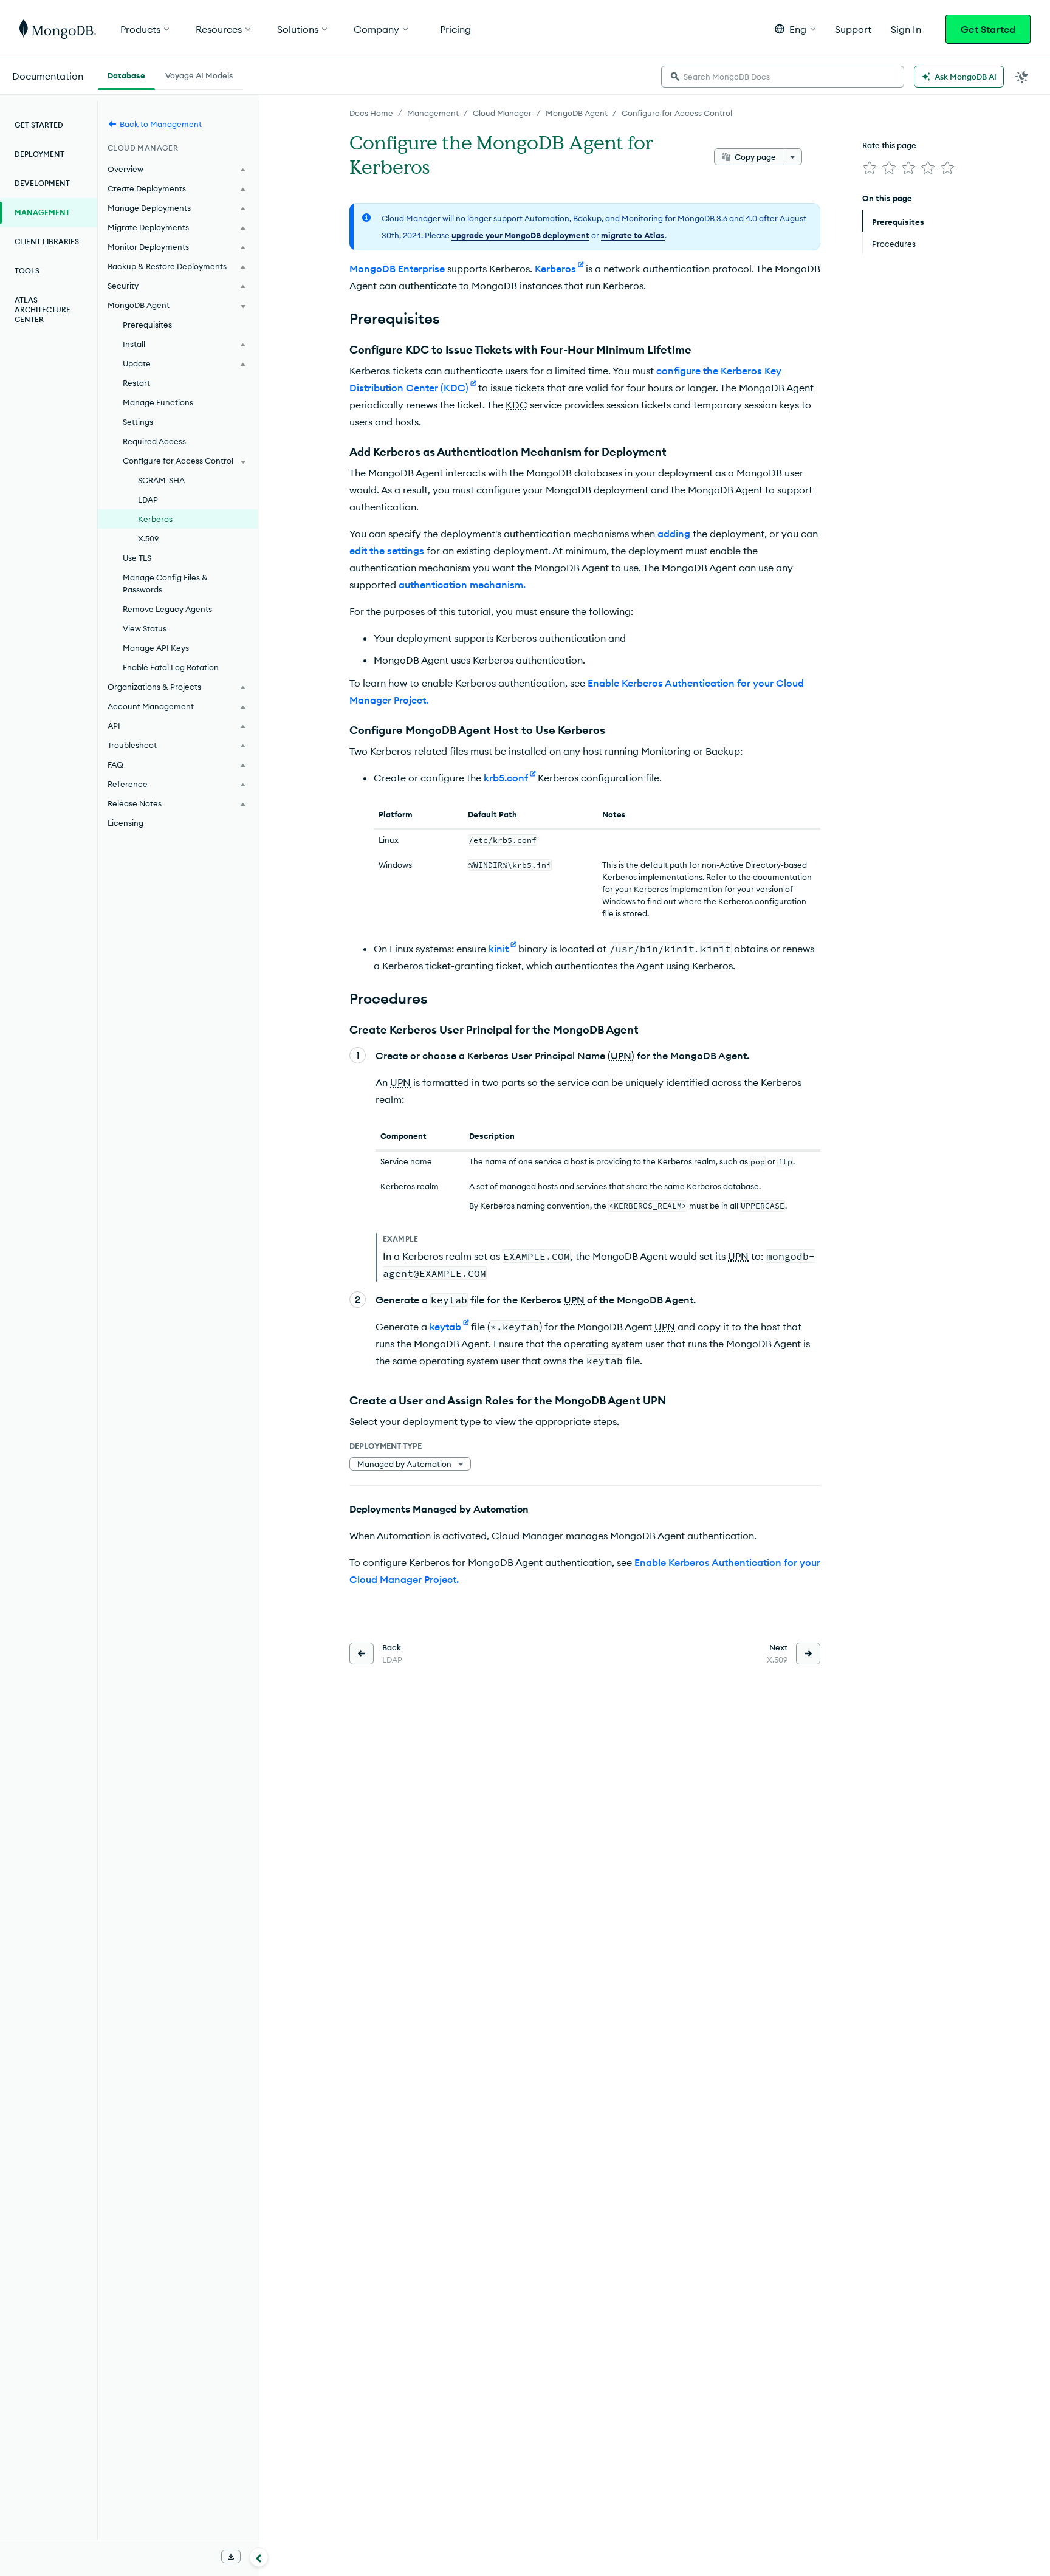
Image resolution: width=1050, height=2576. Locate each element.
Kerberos (155, 519)
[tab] (126, 74)
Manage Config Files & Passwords (165, 583)
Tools (27, 271)
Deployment (39, 154)
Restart (136, 383)
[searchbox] (783, 77)
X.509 (148, 538)
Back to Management (161, 124)
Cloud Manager (502, 113)
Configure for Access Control (677, 113)
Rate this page (889, 145)
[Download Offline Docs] (231, 2557)
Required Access (154, 441)
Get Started (988, 29)
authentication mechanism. (462, 585)
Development (42, 183)
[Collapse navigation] (259, 2557)
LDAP (148, 500)
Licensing (125, 823)
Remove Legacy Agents (167, 609)
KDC (516, 405)
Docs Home (371, 113)
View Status (145, 628)
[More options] (792, 157)
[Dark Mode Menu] (1022, 77)
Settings (138, 422)
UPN (621, 1056)
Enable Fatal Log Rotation (171, 667)
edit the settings (387, 551)
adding (674, 534)
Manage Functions (158, 402)
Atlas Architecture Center (43, 310)
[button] (795, 29)
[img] (870, 168)
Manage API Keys (156, 648)
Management (433, 113)
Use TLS (137, 558)
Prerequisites (147, 325)
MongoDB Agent (577, 113)
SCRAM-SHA (161, 480)
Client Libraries (47, 242)
